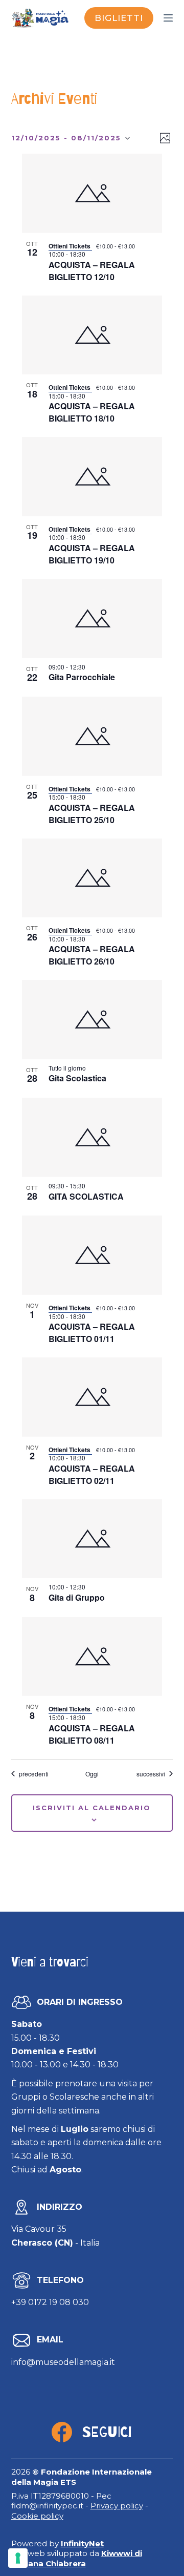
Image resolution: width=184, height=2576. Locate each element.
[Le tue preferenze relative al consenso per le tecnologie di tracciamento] (18, 2558)
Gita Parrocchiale (82, 677)
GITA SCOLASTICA (86, 1196)
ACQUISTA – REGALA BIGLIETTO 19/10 (92, 554)
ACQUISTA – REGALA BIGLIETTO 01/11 (92, 1333)
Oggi (92, 1774)
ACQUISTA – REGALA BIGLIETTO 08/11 (92, 1734)
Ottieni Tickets (70, 246)
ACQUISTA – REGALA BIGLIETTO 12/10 (92, 271)
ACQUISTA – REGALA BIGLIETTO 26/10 (92, 955)
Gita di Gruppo (77, 1597)
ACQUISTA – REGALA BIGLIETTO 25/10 (92, 814)
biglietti (119, 18)
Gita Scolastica (77, 1078)
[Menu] (168, 18)
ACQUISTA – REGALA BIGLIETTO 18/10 (92, 412)
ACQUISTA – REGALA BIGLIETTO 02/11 (92, 1474)
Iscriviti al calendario (92, 1808)
